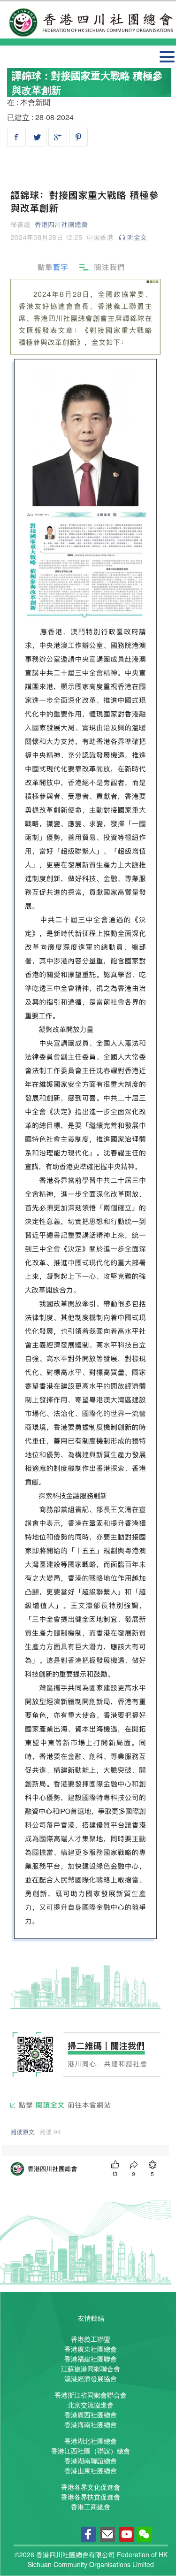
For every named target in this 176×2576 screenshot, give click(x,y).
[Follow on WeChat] (144, 2535)
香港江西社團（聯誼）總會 (91, 2451)
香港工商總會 (91, 2507)
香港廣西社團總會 (91, 2415)
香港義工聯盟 (91, 2339)
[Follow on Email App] (107, 2535)
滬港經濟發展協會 (91, 2378)
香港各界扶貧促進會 (91, 2497)
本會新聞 (35, 102)
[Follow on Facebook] (88, 2535)
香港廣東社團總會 (91, 2349)
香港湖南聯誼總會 (91, 2461)
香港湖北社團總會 (91, 2441)
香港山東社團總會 (91, 2470)
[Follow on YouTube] (127, 2535)
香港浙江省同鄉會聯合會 (91, 2395)
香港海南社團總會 (91, 2424)
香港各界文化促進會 (91, 2487)
